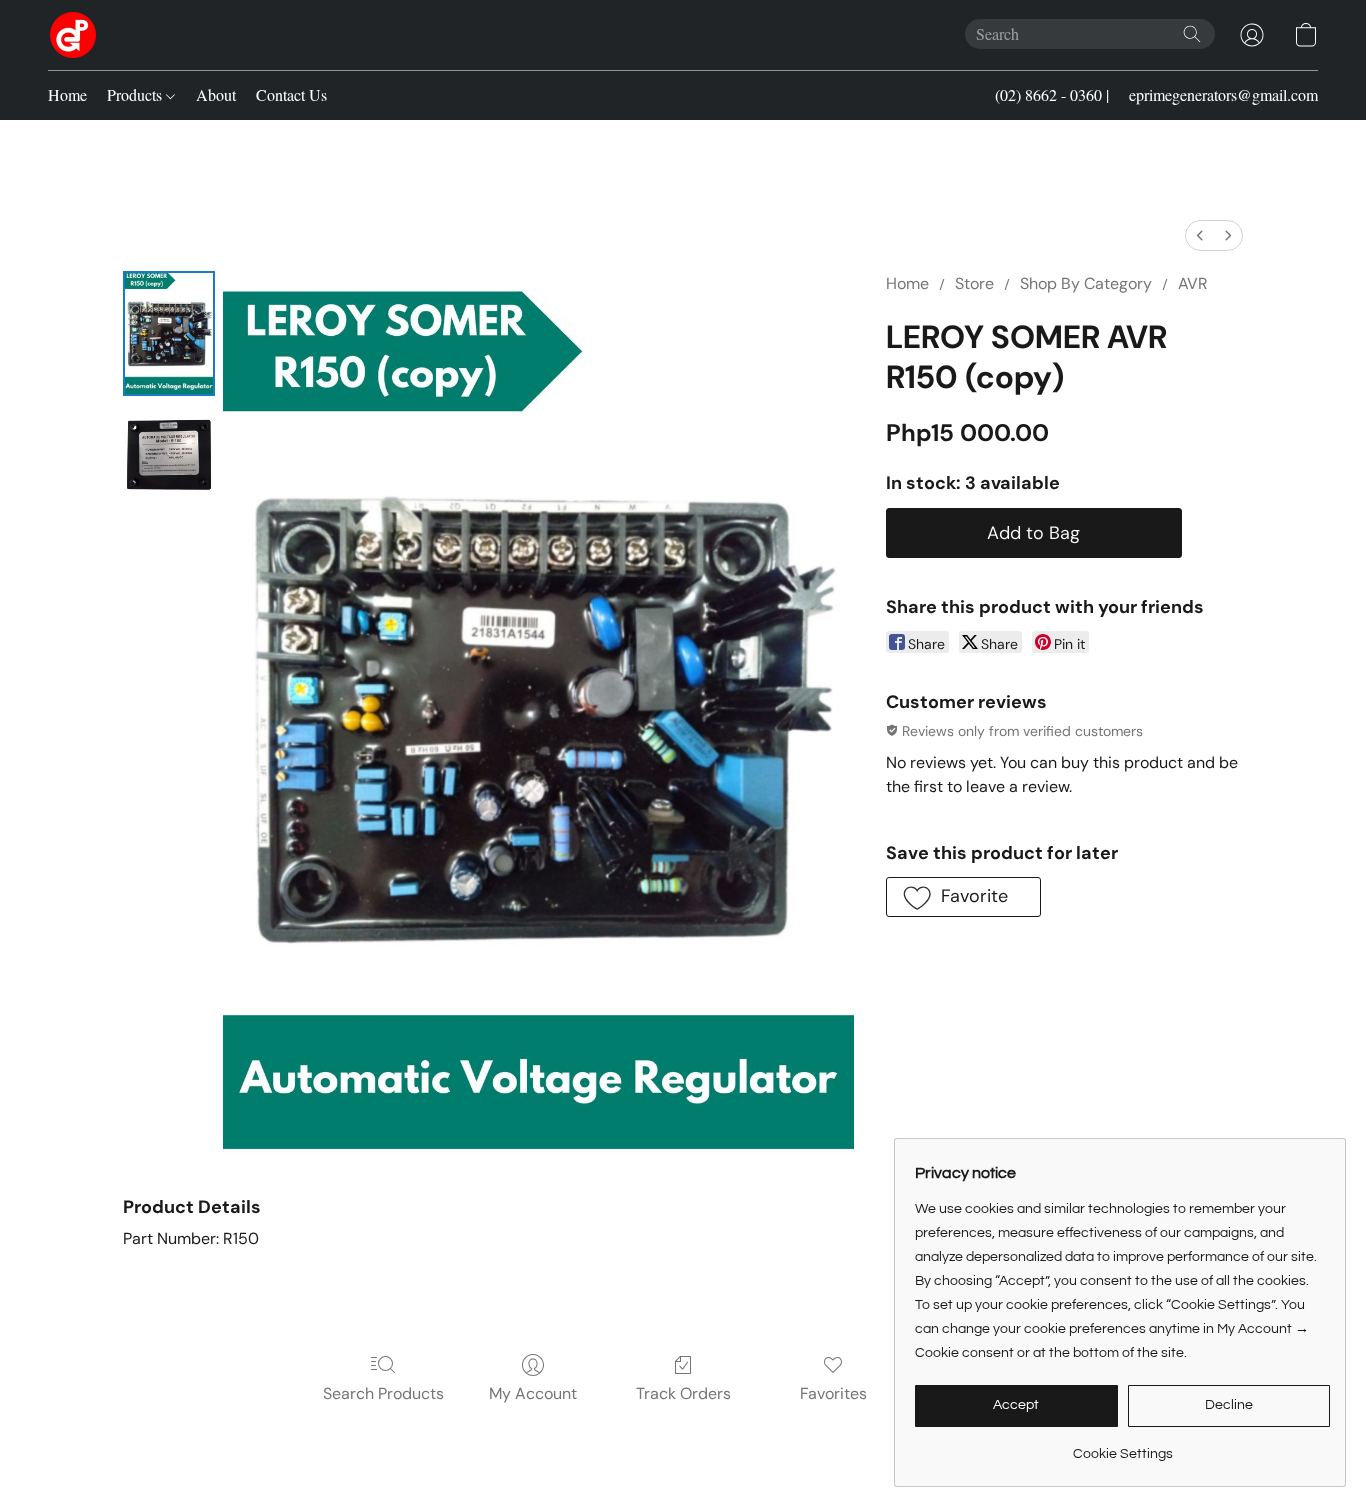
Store (974, 283)
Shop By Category (1086, 283)
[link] (1122, 1446)
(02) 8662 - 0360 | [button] (1052, 94)
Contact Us (291, 94)
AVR (1193, 283)
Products (136, 94)
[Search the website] (1192, 34)
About (216, 94)
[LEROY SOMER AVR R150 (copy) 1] (169, 450)
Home (67, 94)
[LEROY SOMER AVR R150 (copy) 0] (169, 333)
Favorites (833, 1393)
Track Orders (683, 1393)
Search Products (383, 1393)
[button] (73, 35)
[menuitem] (1200, 235)
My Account (533, 1393)
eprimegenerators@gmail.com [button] (1223, 94)
